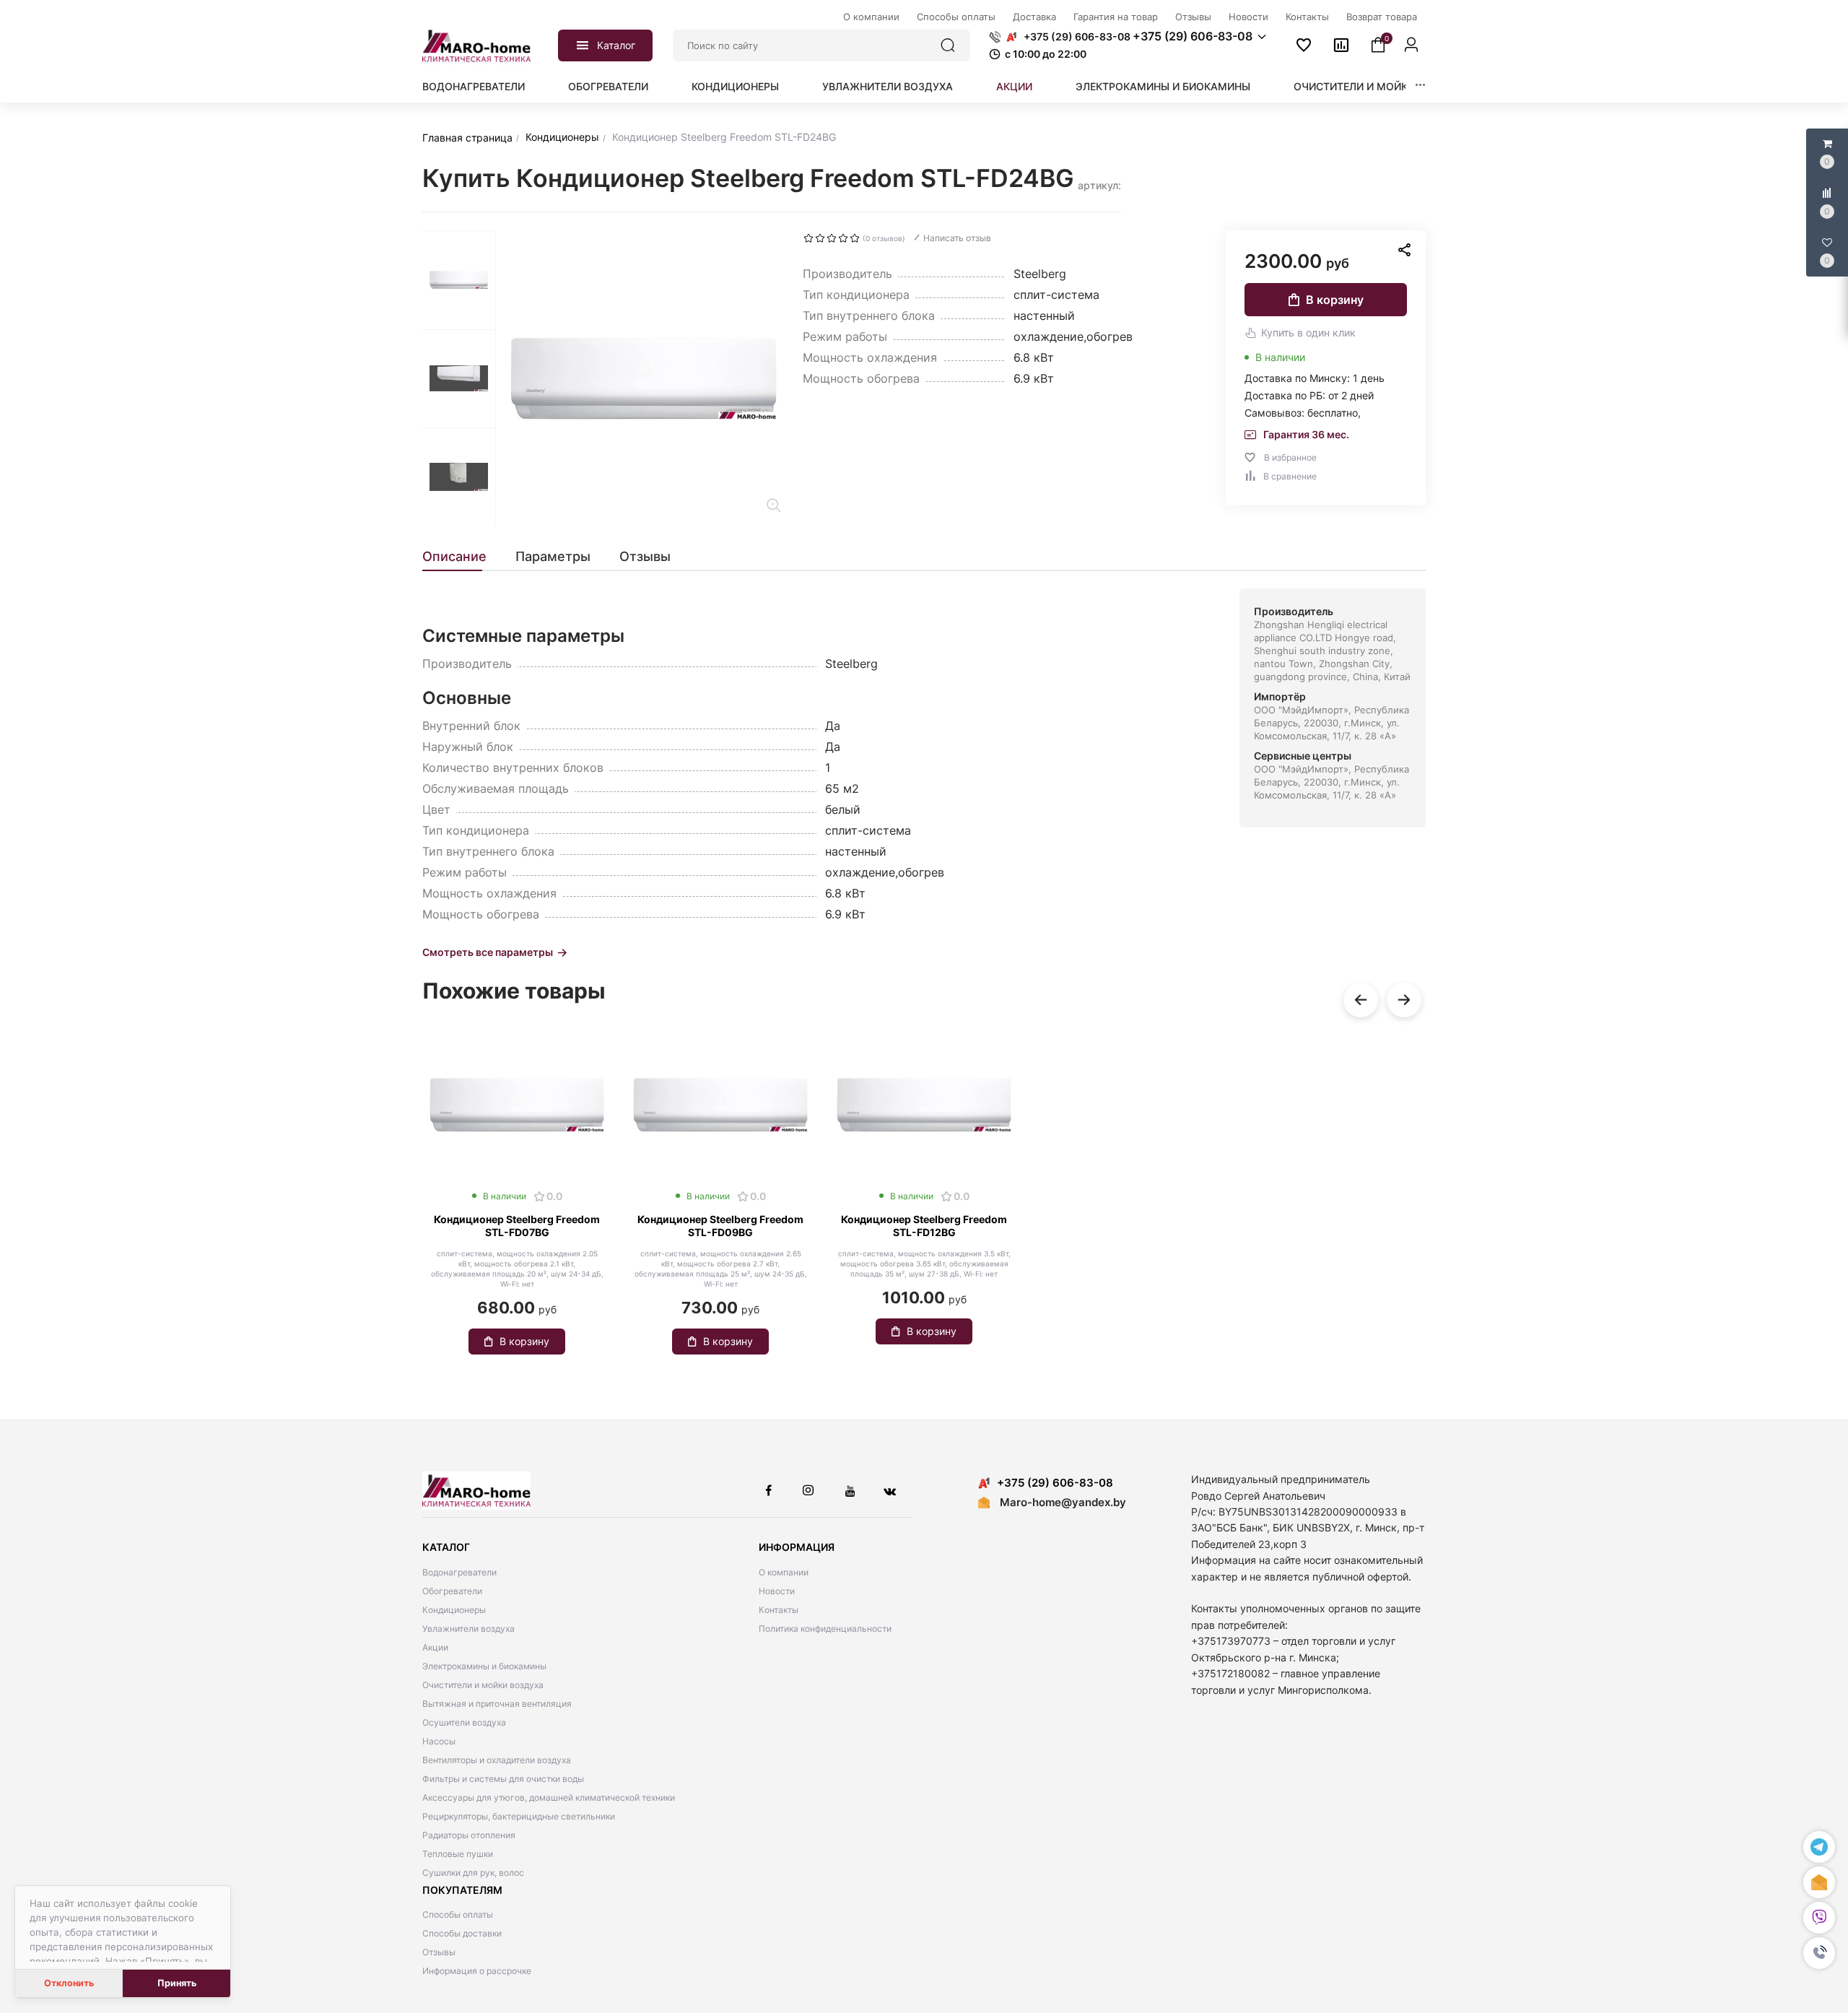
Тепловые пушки (458, 1854)
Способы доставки (462, 1933)
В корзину (1335, 300)
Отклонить (69, 1983)
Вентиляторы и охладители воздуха (497, 1760)
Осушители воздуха (464, 1722)
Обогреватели (608, 86)
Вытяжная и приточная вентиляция (497, 1704)
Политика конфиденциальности (825, 1629)
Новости (777, 1591)
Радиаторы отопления (469, 1835)
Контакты (779, 1610)
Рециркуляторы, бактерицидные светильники (519, 1816)
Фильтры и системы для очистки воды (503, 1779)
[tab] (462, 557)
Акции (1014, 86)
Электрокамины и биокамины (1163, 86)
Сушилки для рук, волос (473, 1873)
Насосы (439, 1741)
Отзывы (439, 1952)
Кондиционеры (735, 86)
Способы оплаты (458, 1914)
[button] (1819, 1953)
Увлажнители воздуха (888, 86)
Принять (177, 1983)
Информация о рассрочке (477, 1971)
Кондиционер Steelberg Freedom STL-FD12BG (924, 1226)
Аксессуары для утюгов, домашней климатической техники (549, 1797)
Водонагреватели (474, 86)
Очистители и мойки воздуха (1380, 86)
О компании (784, 1572)
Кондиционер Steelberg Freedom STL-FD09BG (720, 1226)
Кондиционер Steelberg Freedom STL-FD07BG (517, 1226)
